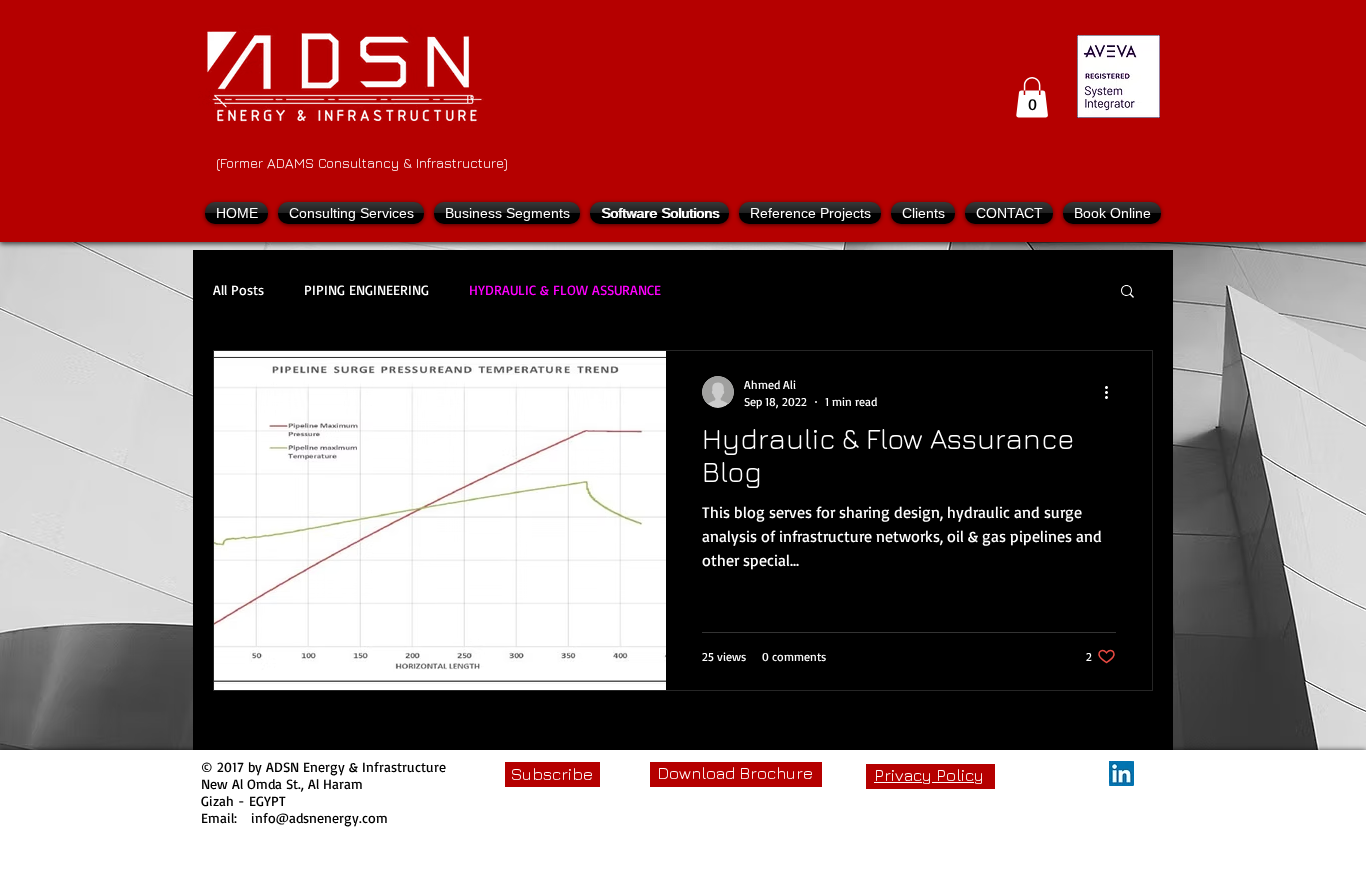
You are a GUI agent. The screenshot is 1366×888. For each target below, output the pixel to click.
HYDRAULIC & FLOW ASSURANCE (565, 289)
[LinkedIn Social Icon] (1121, 773)
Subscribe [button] (552, 774)
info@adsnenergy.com (319, 817)
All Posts (238, 289)
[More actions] (1113, 392)
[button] (1032, 97)
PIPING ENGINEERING (366, 289)
